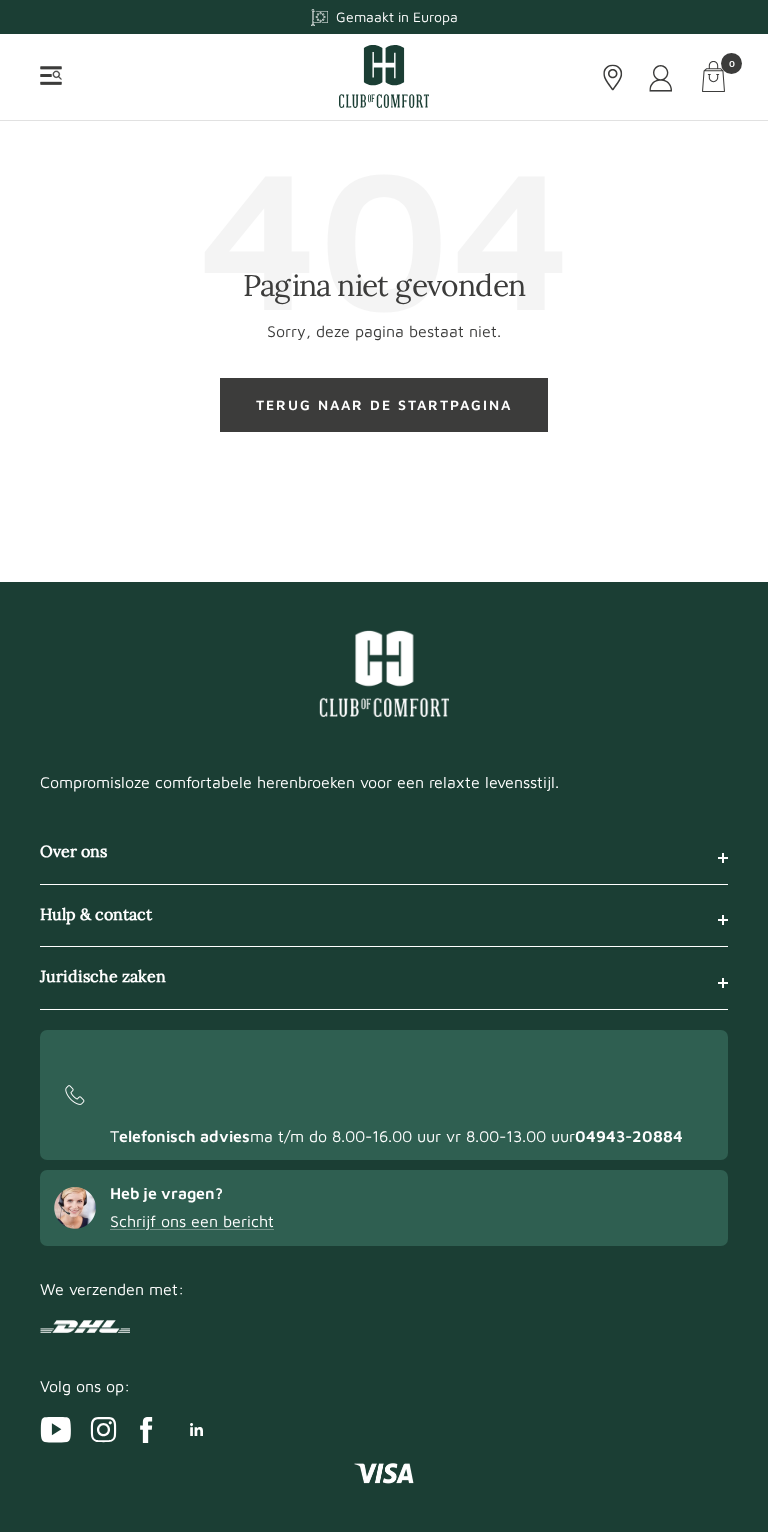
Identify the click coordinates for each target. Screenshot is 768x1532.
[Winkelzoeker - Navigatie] (613, 77)
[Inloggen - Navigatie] (662, 77)
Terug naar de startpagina (384, 404)
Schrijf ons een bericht (192, 1221)
